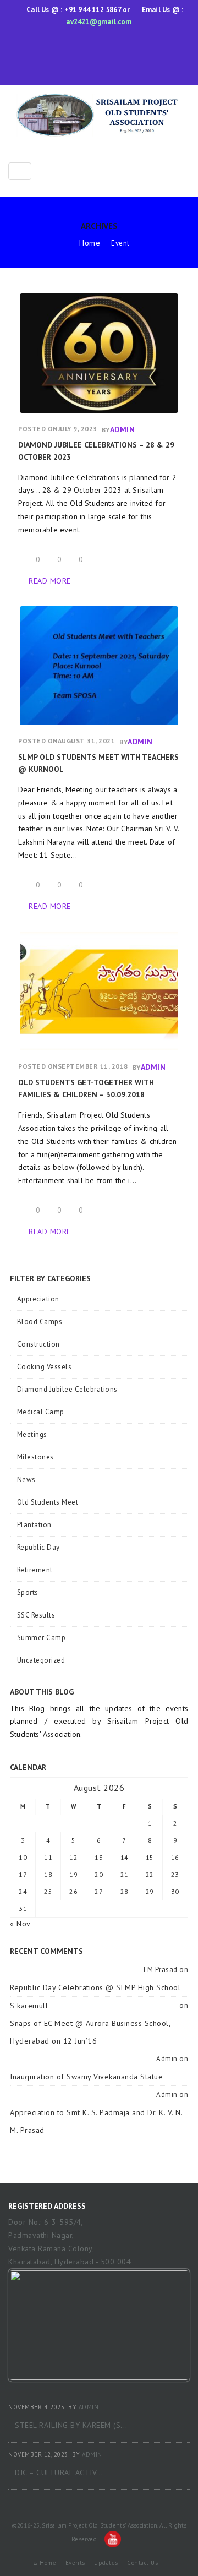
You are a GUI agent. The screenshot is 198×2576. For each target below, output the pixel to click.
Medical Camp (41, 1412)
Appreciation (38, 1299)
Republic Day (38, 1547)
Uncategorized (41, 1660)
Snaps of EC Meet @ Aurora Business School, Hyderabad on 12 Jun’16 (90, 2032)
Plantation (34, 1525)
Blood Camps (40, 1322)
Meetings (32, 1434)
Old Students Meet (48, 1502)
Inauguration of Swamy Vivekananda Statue (86, 2077)
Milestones (35, 1457)
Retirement (35, 1570)
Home (90, 243)
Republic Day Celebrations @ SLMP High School (95, 1987)
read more (50, 581)
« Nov (20, 1924)
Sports (28, 1592)
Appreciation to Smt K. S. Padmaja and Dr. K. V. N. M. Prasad (96, 2121)
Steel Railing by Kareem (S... (71, 2425)
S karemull (29, 2006)
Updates (106, 2563)
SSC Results (36, 1615)
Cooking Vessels (44, 1367)
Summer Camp (41, 1638)
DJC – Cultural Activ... (59, 2472)
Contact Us (142, 2563)
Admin (123, 429)
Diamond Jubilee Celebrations (67, 1389)
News (26, 1480)
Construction (38, 1344)
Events (75, 2563)
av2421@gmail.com (99, 22)
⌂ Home (45, 2563)
